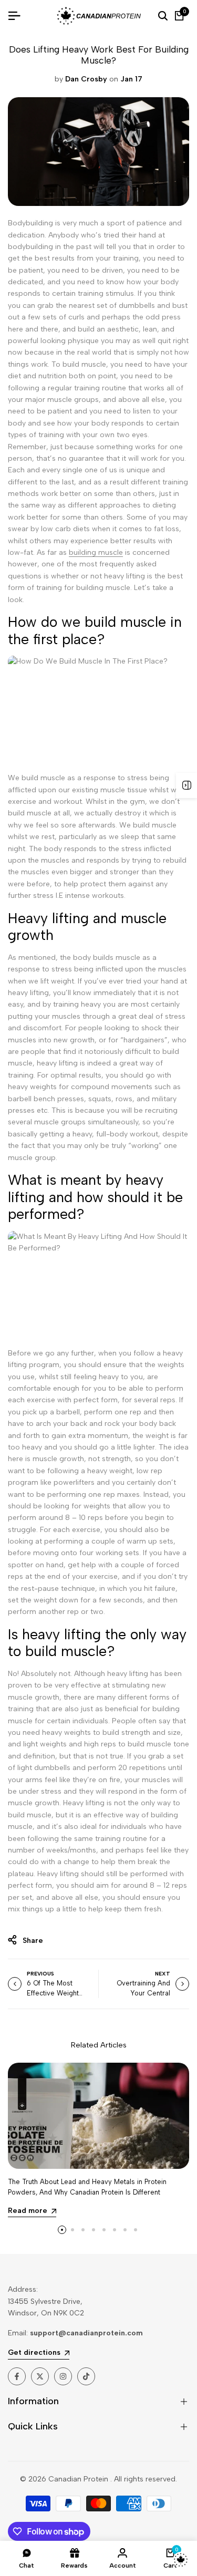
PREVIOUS (40, 1974)
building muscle (96, 552)
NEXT (163, 1974)
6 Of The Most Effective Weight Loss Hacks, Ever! (55, 1993)
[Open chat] (181, 2560)
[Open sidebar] (186, 785)
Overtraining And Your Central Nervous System (143, 1993)
